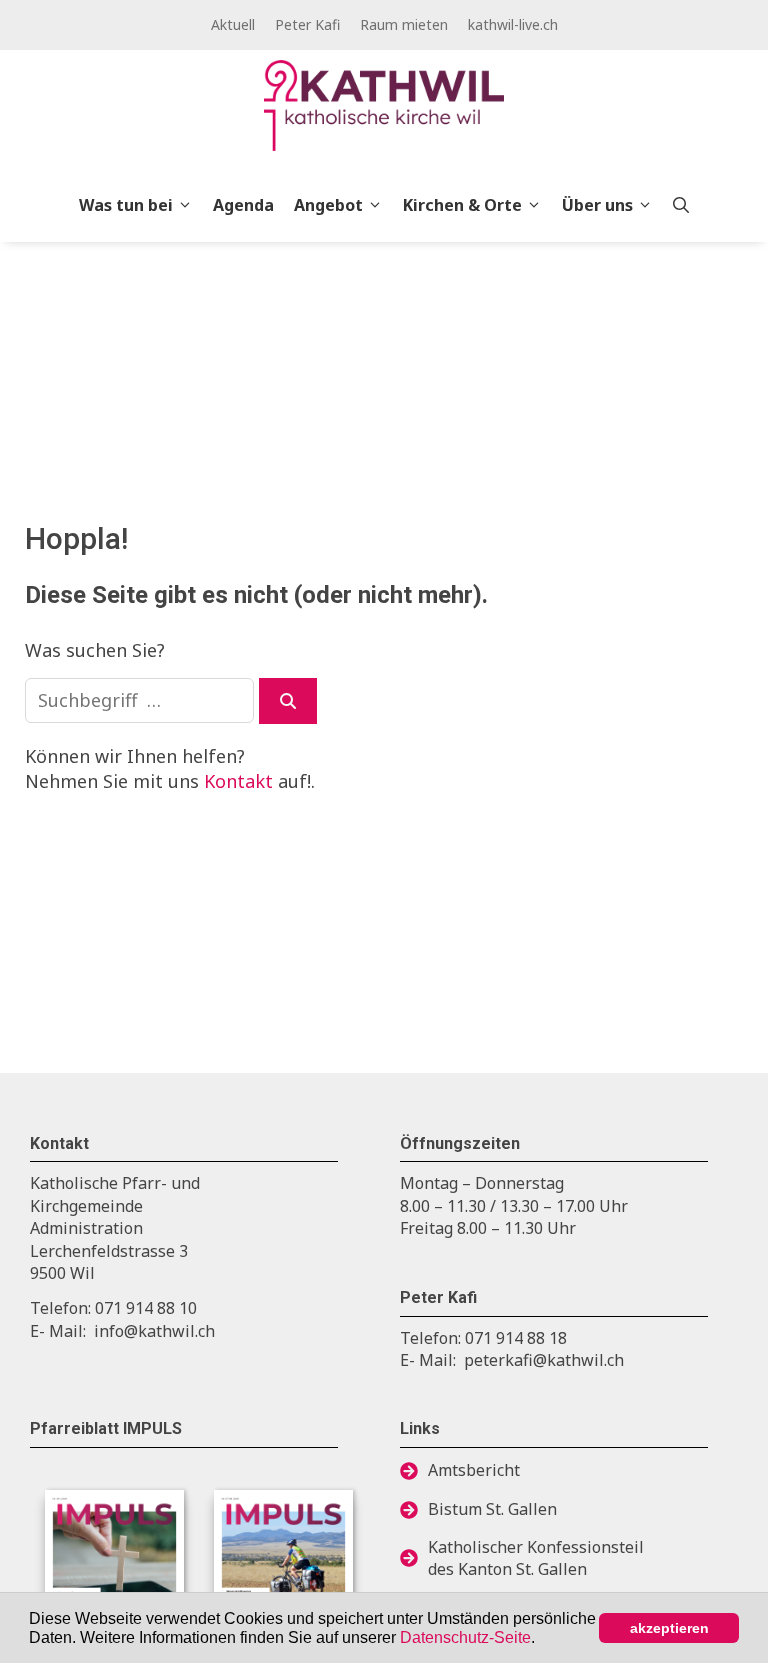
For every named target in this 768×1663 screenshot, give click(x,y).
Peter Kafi (307, 24)
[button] (542, 1639)
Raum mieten (404, 24)
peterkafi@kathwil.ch (544, 1360)
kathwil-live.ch (513, 24)
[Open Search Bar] (681, 205)
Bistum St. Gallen (492, 1509)
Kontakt (238, 781)
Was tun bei (126, 205)
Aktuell (233, 24)
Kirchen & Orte (462, 205)
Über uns (597, 205)
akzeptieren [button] (669, 1628)
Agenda (243, 205)
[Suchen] (288, 701)
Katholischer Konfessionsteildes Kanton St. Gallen (536, 1558)
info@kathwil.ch (154, 1331)
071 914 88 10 (146, 1308)
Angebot (328, 205)
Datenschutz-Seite (465, 1637)
